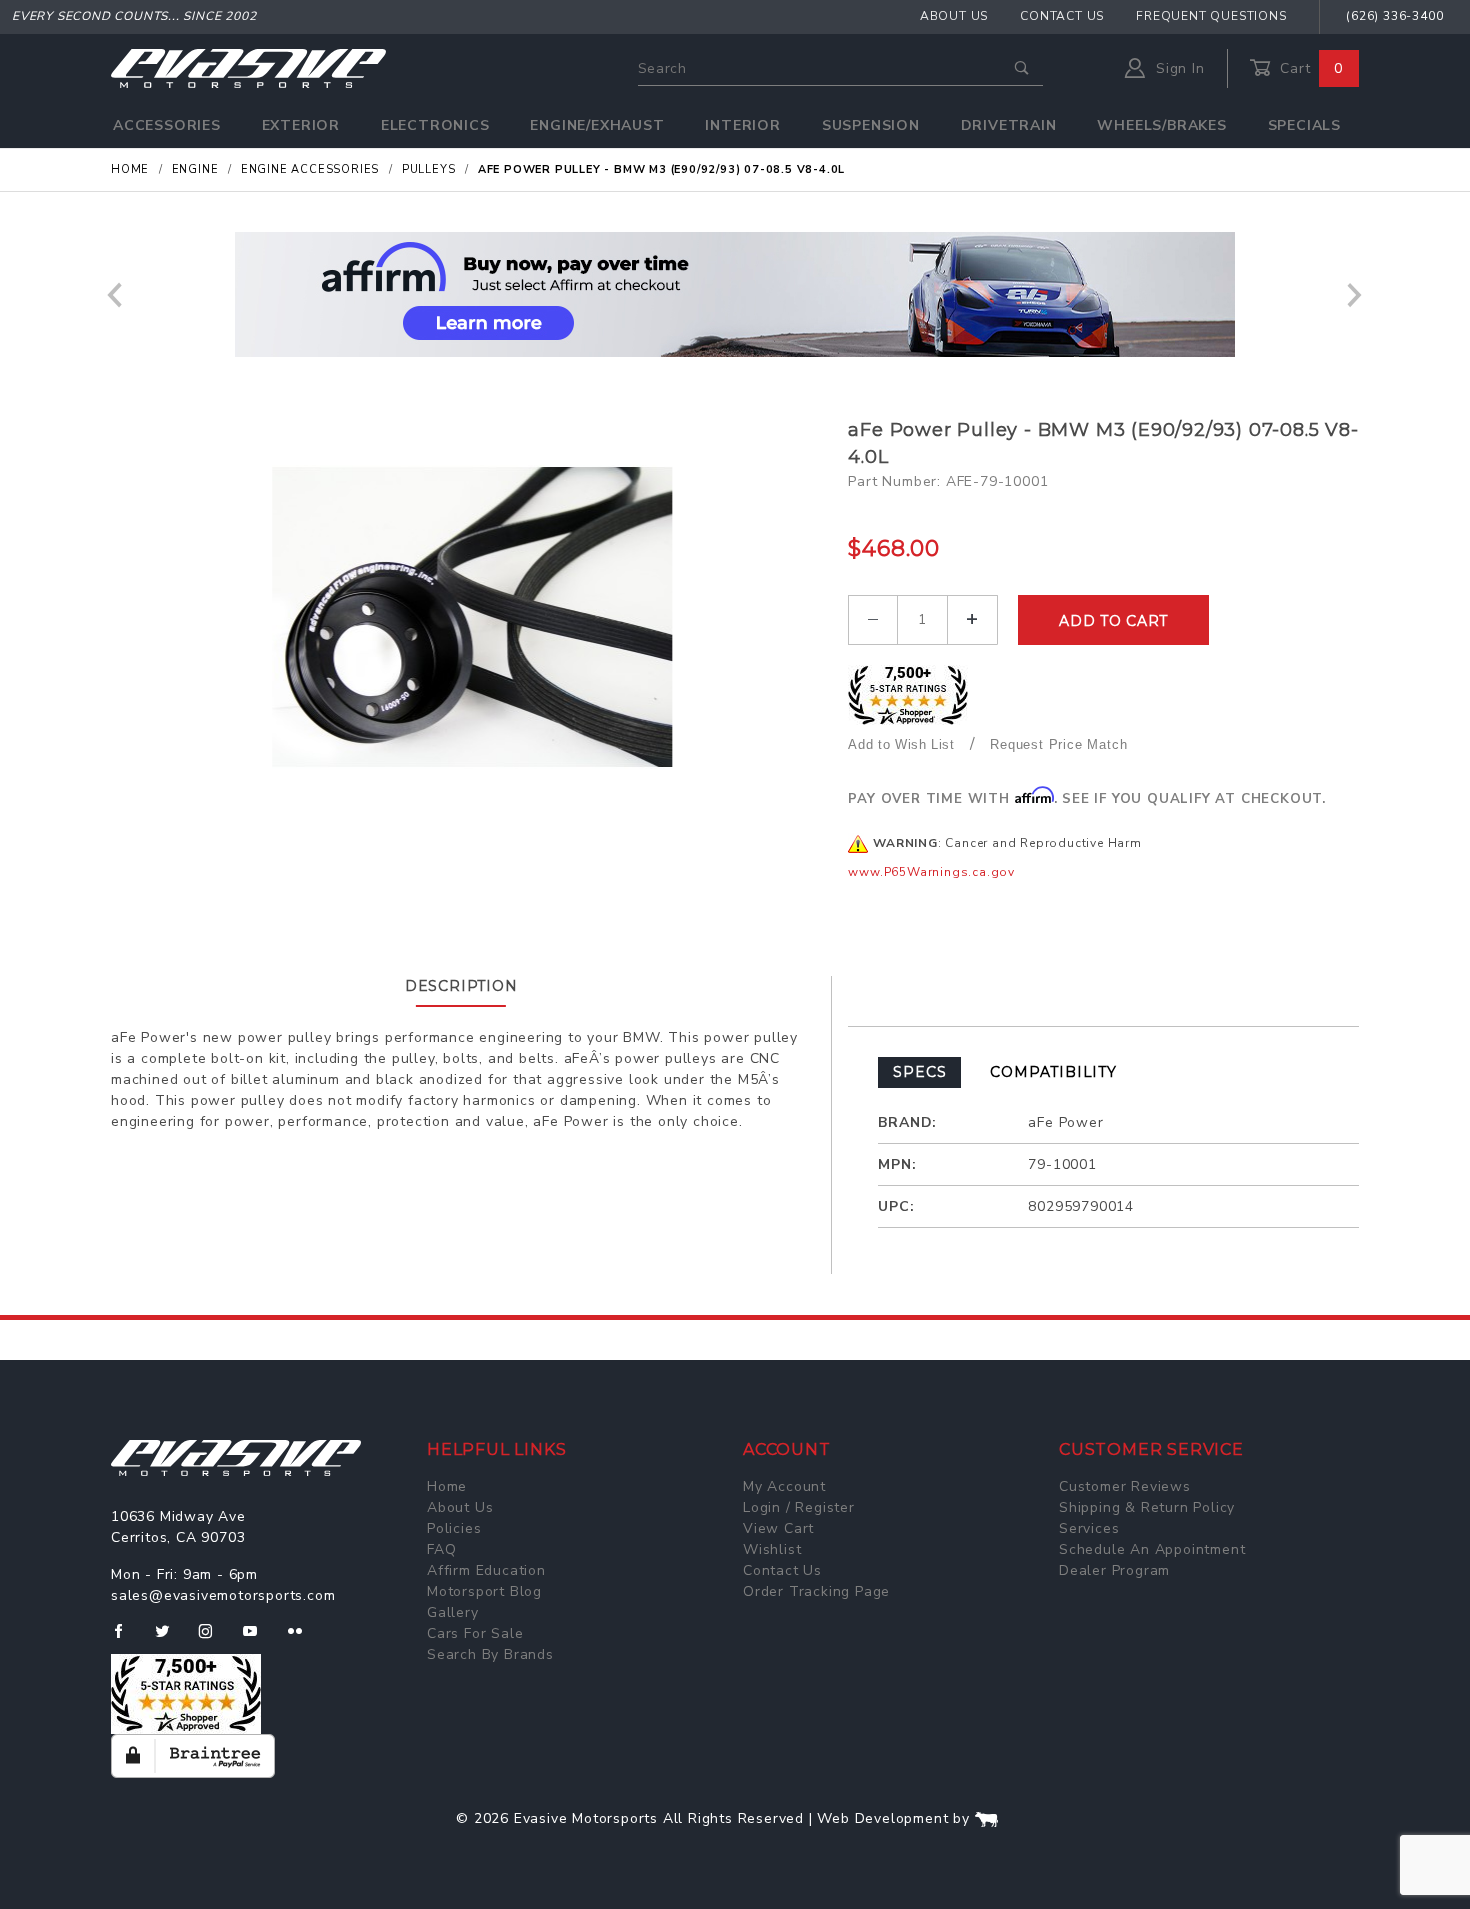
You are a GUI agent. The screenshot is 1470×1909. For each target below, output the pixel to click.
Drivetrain (1009, 125)
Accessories (167, 125)
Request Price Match (1058, 744)
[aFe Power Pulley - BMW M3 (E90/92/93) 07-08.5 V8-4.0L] (472, 617)
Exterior (301, 125)
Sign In (1177, 68)
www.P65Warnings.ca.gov (931, 872)
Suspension (871, 125)
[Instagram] (214, 1639)
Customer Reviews (1125, 1486)
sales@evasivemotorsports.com (223, 1595)
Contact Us (1062, 16)
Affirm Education (486, 1570)
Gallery (453, 1612)
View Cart (778, 1528)
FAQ (441, 1549)
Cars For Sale (475, 1633)
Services (1089, 1528)
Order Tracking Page (816, 1591)
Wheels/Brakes (1161, 125)
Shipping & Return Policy (1147, 1507)
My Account (784, 1486)
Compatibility (1053, 1072)
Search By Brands (490, 1654)
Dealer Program (1114, 1570)
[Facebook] (126, 1639)
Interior (742, 125)
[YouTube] (259, 1639)
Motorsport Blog (484, 1591)
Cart (1309, 68)
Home (447, 1486)
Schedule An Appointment (1152, 1549)
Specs (919, 1072)
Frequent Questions (1211, 16)
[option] (735, 294)
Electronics (435, 125)
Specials (1304, 125)
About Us (954, 16)
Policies (454, 1528)
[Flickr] (303, 1639)
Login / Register (799, 1507)
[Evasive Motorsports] (248, 67)
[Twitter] (170, 1639)
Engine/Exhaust (597, 125)
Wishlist (772, 1549)
